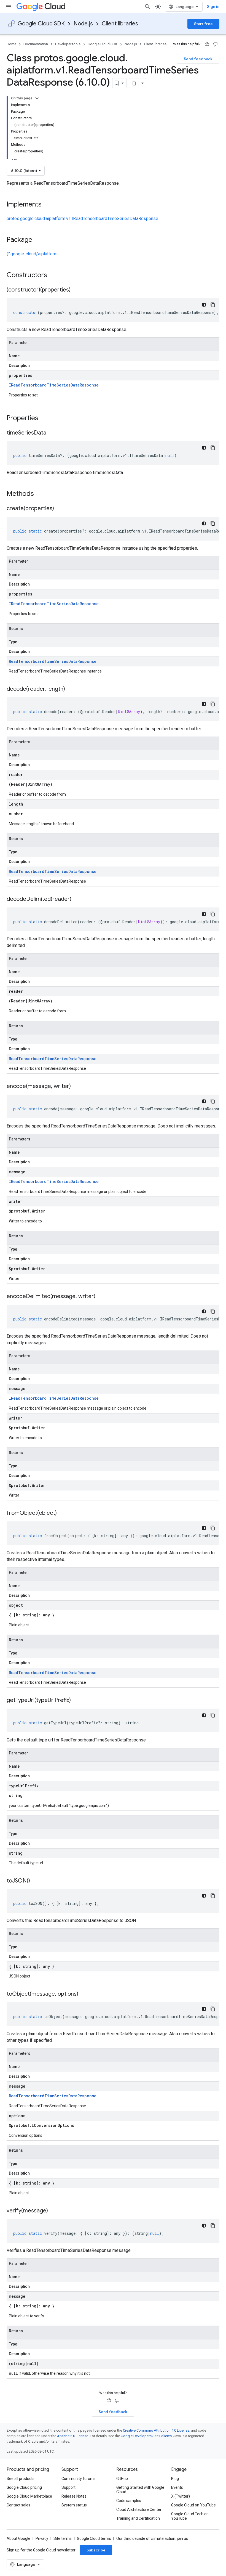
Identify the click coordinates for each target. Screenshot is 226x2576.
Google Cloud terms (94, 2538)
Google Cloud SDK (41, 24)
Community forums (79, 2479)
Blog (175, 2479)
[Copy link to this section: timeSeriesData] (52, 433)
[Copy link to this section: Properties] (45, 419)
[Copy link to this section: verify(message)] (53, 2211)
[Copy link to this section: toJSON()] (36, 1881)
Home (11, 44)
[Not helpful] (215, 44)
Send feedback (198, 59)
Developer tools (68, 44)
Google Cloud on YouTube (193, 2505)
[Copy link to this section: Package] (38, 240)
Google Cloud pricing (24, 2487)
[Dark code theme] (204, 305)
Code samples (129, 2501)
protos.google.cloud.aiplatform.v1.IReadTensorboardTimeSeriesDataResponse (82, 219)
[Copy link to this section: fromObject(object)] (62, 1513)
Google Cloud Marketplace (29, 2496)
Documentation (36, 44)
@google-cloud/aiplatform (32, 254)
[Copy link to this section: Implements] (47, 205)
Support (68, 2487)
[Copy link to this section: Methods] (41, 494)
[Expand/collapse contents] (37, 98)
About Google (18, 2538)
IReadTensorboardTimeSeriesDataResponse (54, 385)
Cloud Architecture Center (139, 2509)
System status (74, 2505)
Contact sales (18, 2505)
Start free (203, 24)
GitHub (122, 2479)
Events (177, 2487)
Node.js (83, 24)
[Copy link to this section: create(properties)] (60, 509)
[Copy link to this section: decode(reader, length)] (71, 689)
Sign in (213, 7)
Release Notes (74, 2496)
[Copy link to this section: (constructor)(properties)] (76, 290)
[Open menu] (9, 7)
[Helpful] (207, 44)
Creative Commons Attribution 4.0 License (156, 2430)
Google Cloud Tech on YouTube (190, 2516)
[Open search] (147, 7)
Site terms (63, 2538)
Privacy (42, 2538)
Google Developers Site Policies (146, 2436)
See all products (21, 2479)
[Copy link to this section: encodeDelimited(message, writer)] (101, 1297)
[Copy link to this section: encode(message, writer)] (76, 1087)
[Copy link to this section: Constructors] (54, 276)
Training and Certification (138, 2518)
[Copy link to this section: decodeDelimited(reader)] (77, 899)
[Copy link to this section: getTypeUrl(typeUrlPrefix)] (76, 1701)
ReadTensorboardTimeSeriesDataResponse (53, 661)
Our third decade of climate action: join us (152, 2538)
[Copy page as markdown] (134, 83)
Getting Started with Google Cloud (140, 2490)
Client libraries (120, 24)
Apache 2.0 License (73, 2436)
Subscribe (96, 2550)
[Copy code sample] (213, 305)
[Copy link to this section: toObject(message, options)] (84, 1994)
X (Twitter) (181, 2496)
